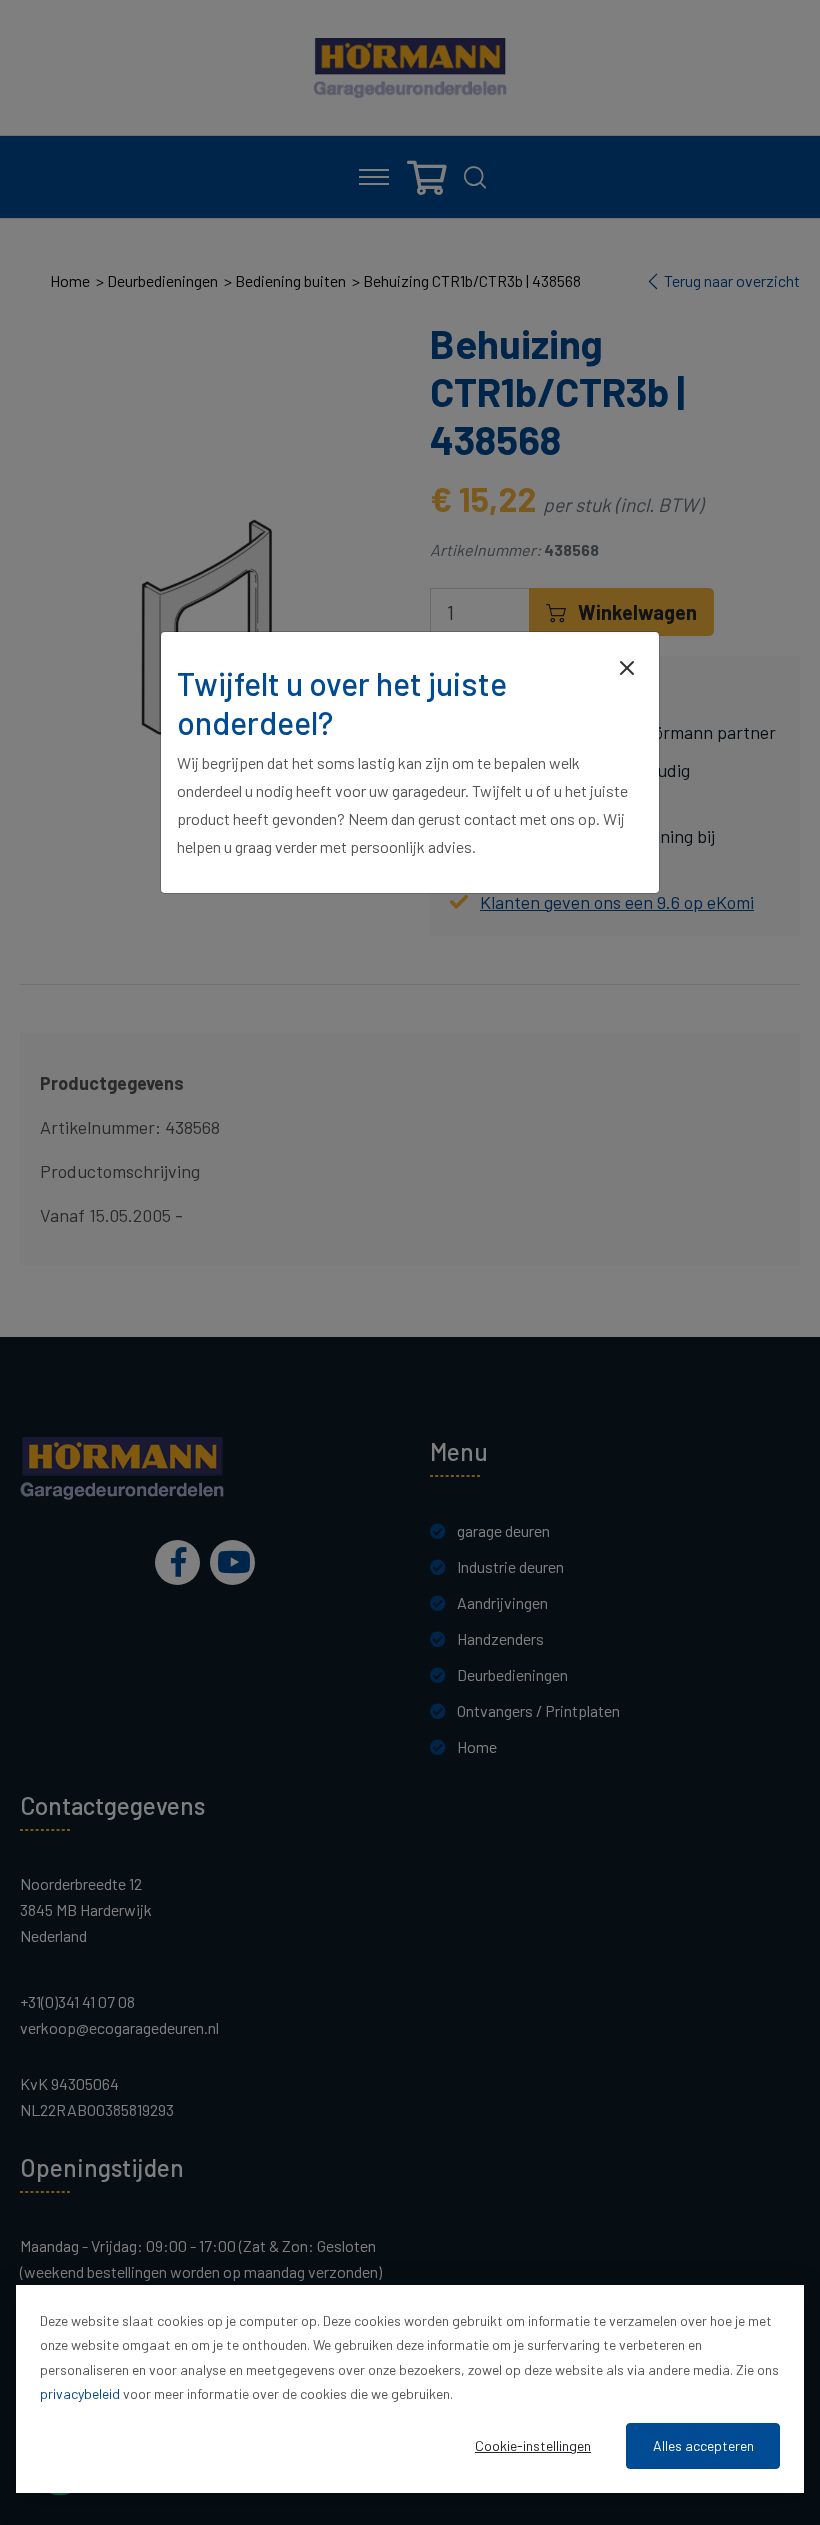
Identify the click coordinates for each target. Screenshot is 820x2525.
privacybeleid (80, 2393)
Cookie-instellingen (533, 2445)
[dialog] (410, 2389)
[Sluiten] (627, 666)
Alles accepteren (703, 2445)
